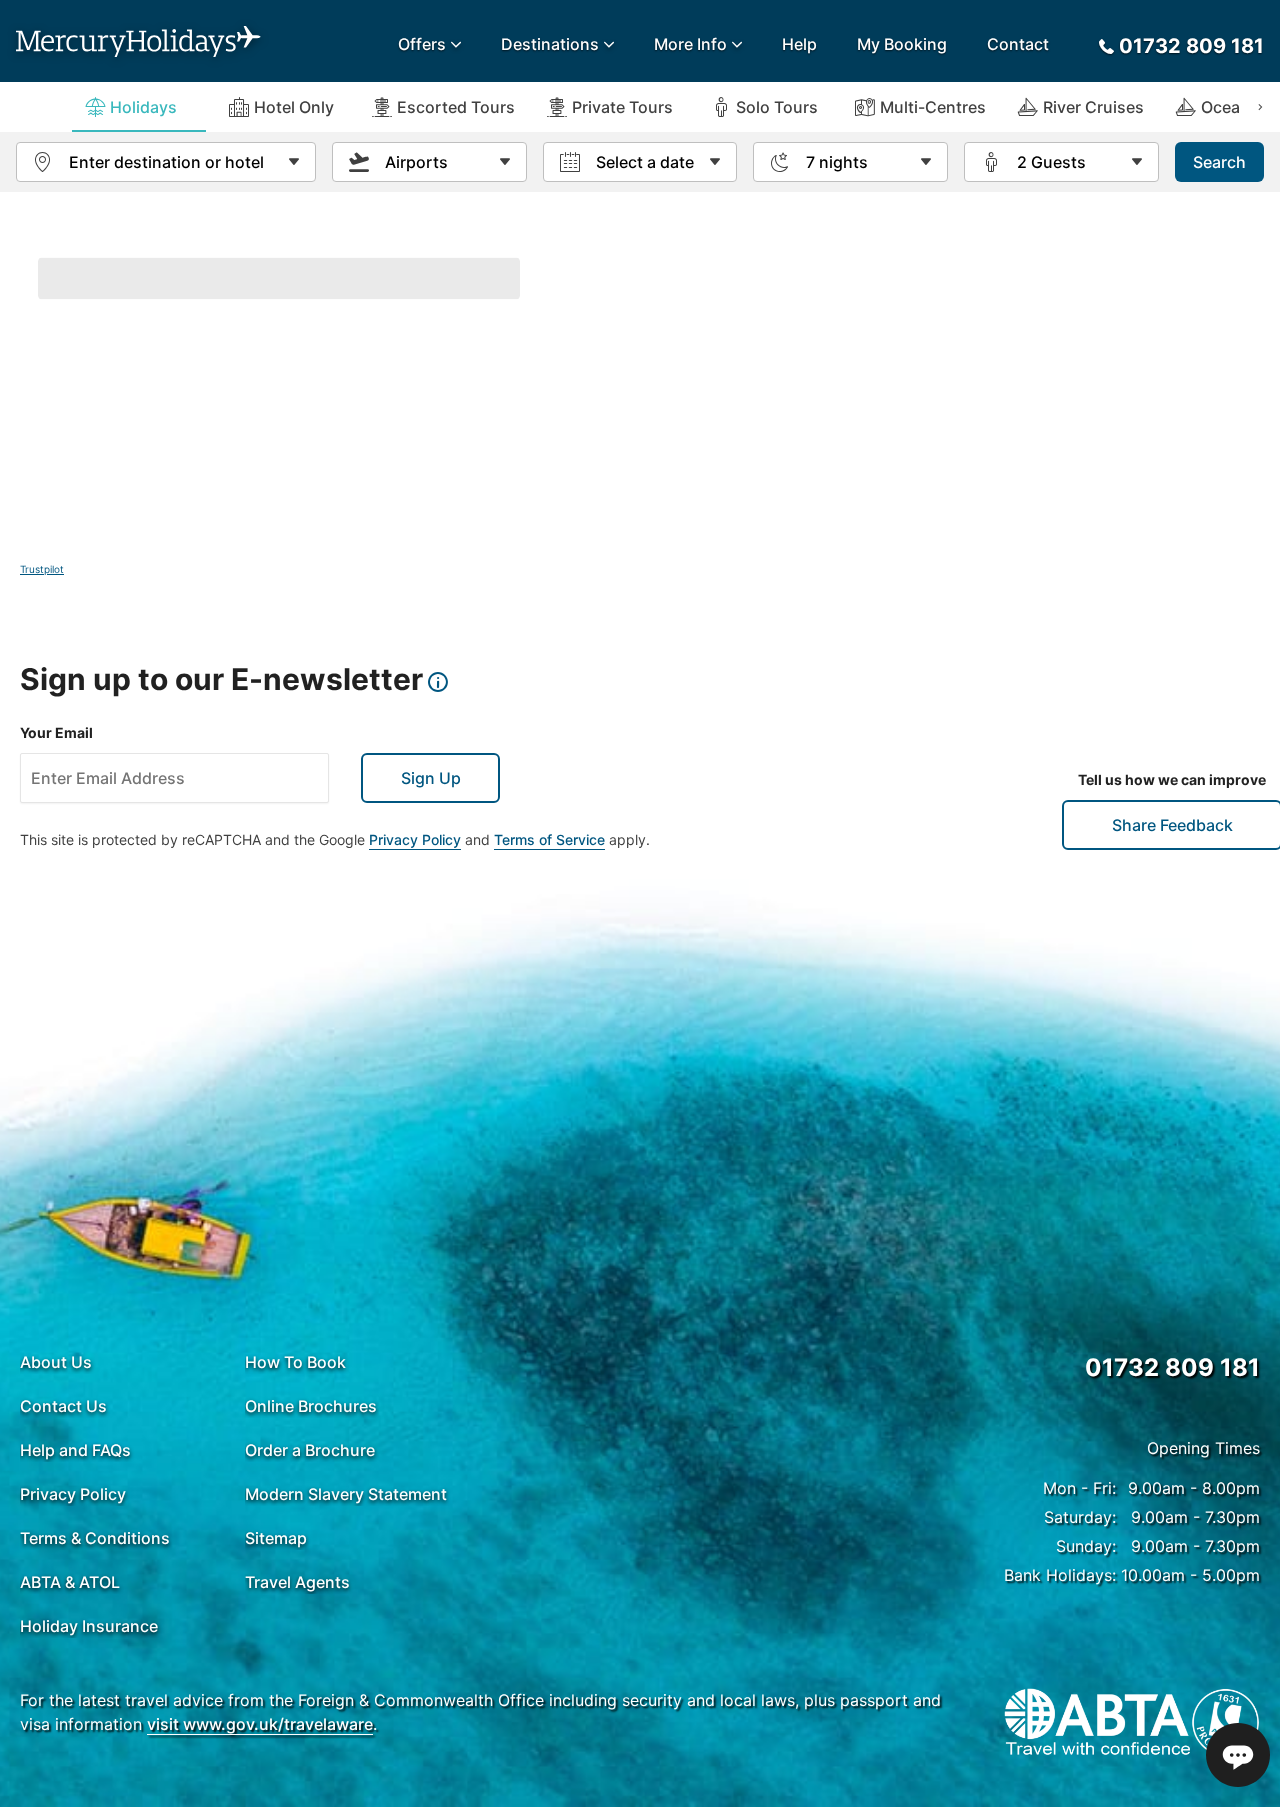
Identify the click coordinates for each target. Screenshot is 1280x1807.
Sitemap (276, 1538)
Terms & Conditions (95, 1538)
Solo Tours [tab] (777, 107)
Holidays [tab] (143, 107)
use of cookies (477, 1745)
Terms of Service (549, 839)
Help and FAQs (75, 1450)
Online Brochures (311, 1406)
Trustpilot (42, 569)
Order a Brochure (310, 1450)
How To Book (295, 1362)
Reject (1000, 1711)
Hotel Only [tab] (294, 107)
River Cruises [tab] (1093, 107)
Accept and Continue (1160, 1711)
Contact (1018, 44)
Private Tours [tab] (622, 107)
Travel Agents (297, 1582)
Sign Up (431, 778)
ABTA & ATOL (70, 1582)
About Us (56, 1362)
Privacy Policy (415, 839)
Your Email (56, 732)
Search (1219, 162)
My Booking (902, 44)
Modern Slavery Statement (346, 1494)
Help (799, 44)
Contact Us (63, 1406)
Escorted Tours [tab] (456, 107)
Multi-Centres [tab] (933, 107)
